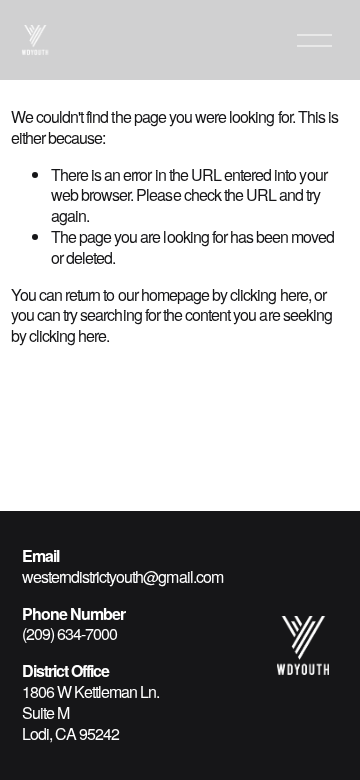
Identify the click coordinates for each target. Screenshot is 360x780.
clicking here (269, 294)
